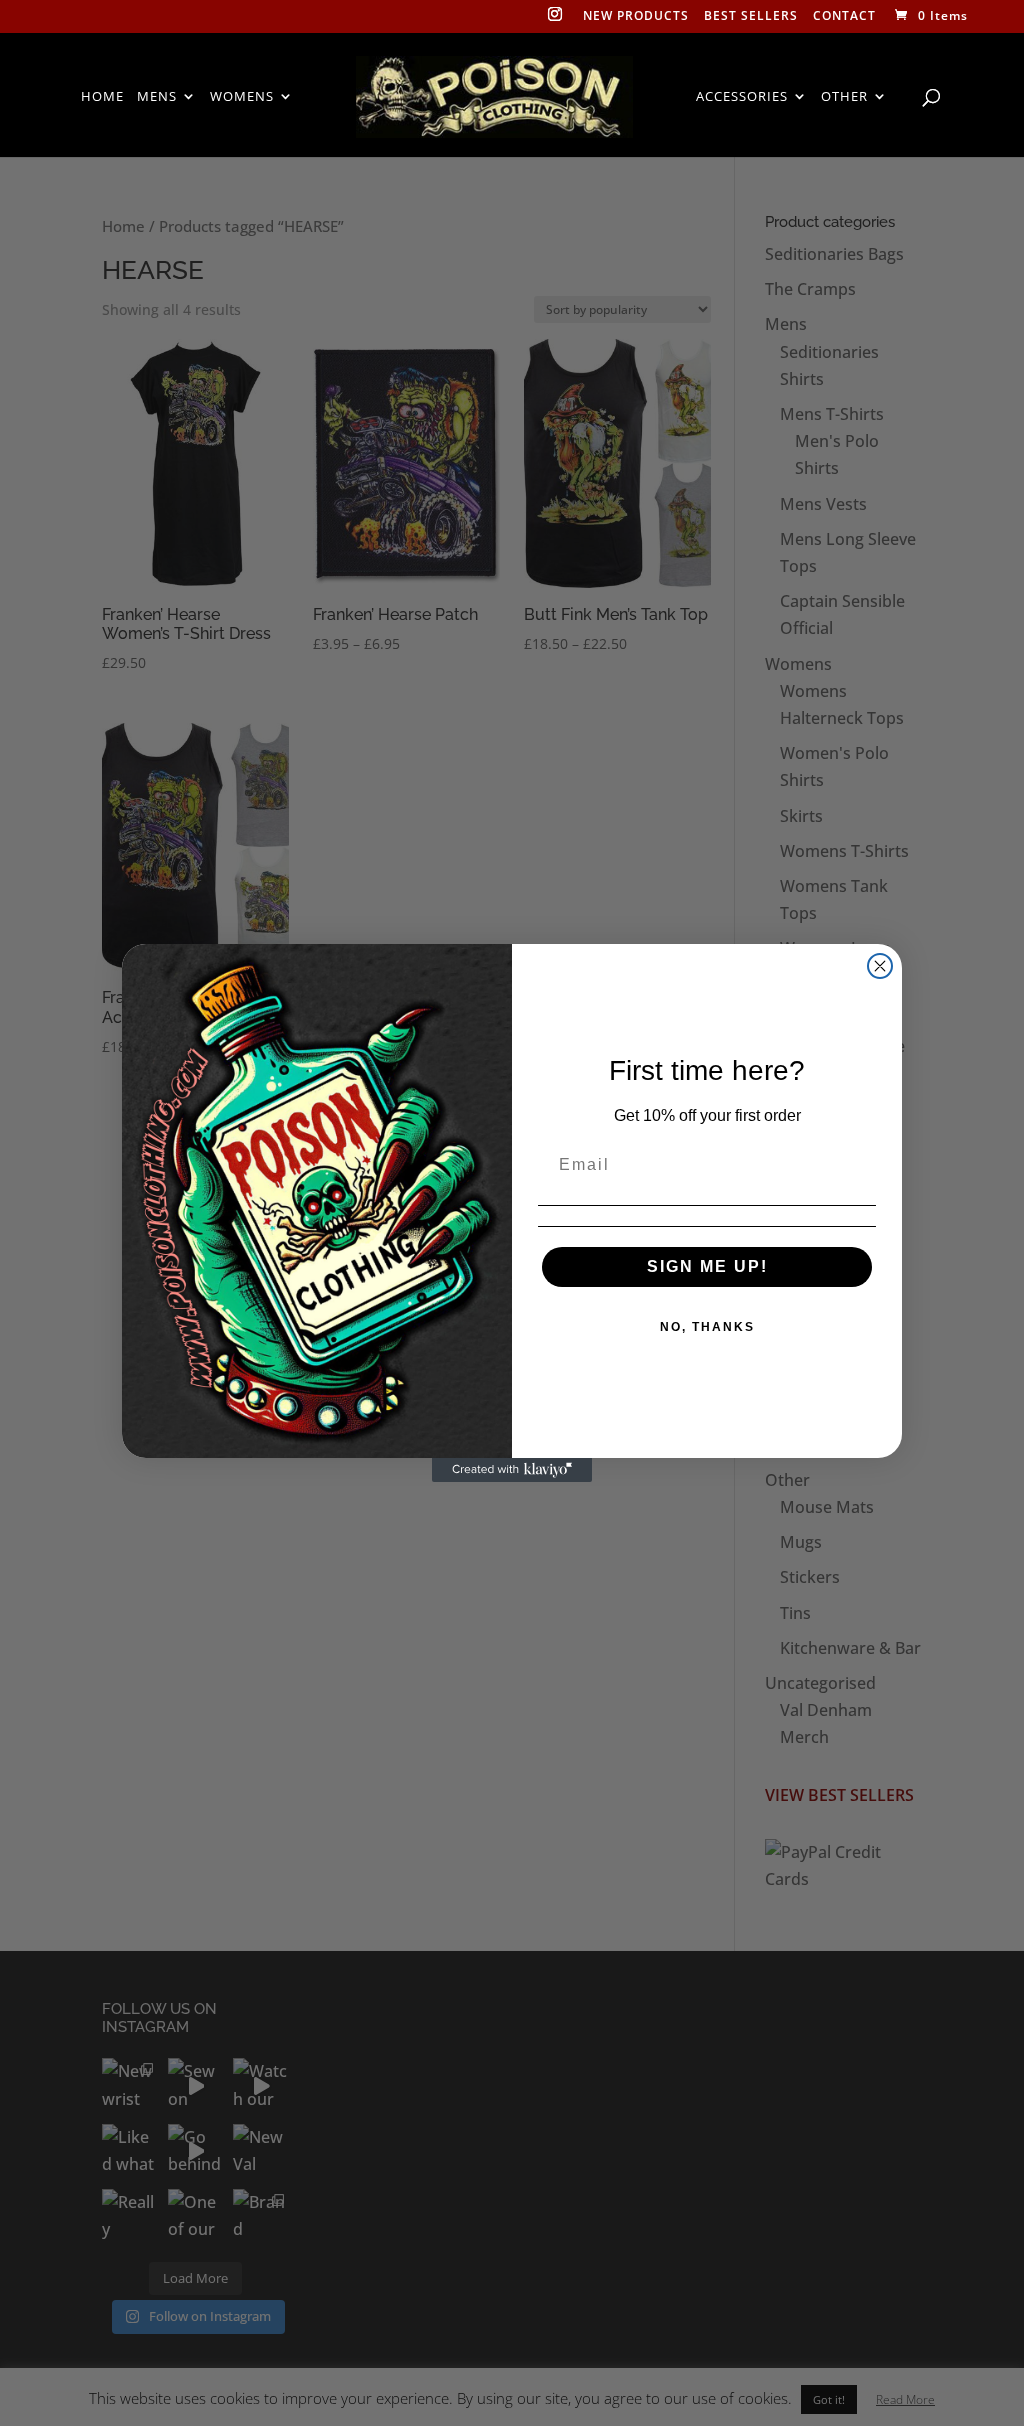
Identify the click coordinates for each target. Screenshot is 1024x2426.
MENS (157, 97)
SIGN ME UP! (707, 1266)
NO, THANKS (707, 1327)
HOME (102, 97)
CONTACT (844, 17)
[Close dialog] (880, 966)
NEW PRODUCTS (636, 17)
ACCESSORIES (742, 97)
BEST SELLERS (751, 17)
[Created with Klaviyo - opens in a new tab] (512, 1470)
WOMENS (242, 97)
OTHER (844, 97)
